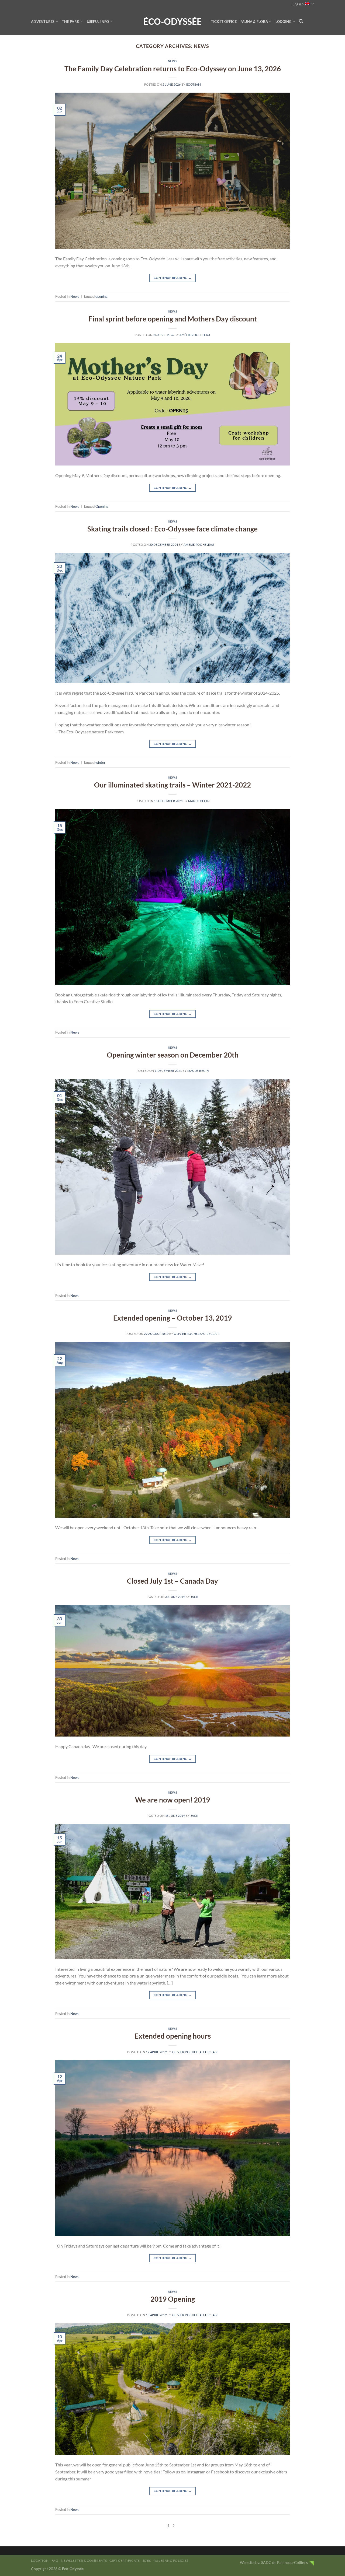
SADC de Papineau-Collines (284, 2562)
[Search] (301, 21)
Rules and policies (171, 2561)
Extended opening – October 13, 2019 (172, 1318)
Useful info (98, 22)
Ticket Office (224, 22)
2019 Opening (173, 2299)
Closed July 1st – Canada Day (172, 1581)
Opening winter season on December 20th (173, 1055)
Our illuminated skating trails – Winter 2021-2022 (172, 785)
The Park (71, 22)
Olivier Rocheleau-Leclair (197, 1334)
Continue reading (173, 278)
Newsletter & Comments (84, 2561)
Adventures (43, 22)
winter (100, 762)
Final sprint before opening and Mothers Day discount (173, 319)
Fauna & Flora (254, 22)
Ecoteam (194, 84)
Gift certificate (125, 2561)
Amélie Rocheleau (195, 335)
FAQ (55, 2561)
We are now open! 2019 (172, 1800)
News (172, 61)
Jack (194, 1597)
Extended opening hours (173, 2036)
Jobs (147, 2561)
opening (101, 296)
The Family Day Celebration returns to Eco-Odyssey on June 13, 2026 (173, 69)
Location (40, 2561)
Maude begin (199, 801)
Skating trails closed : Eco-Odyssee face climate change (172, 529)
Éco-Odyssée (172, 22)
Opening (102, 506)
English (298, 4)
